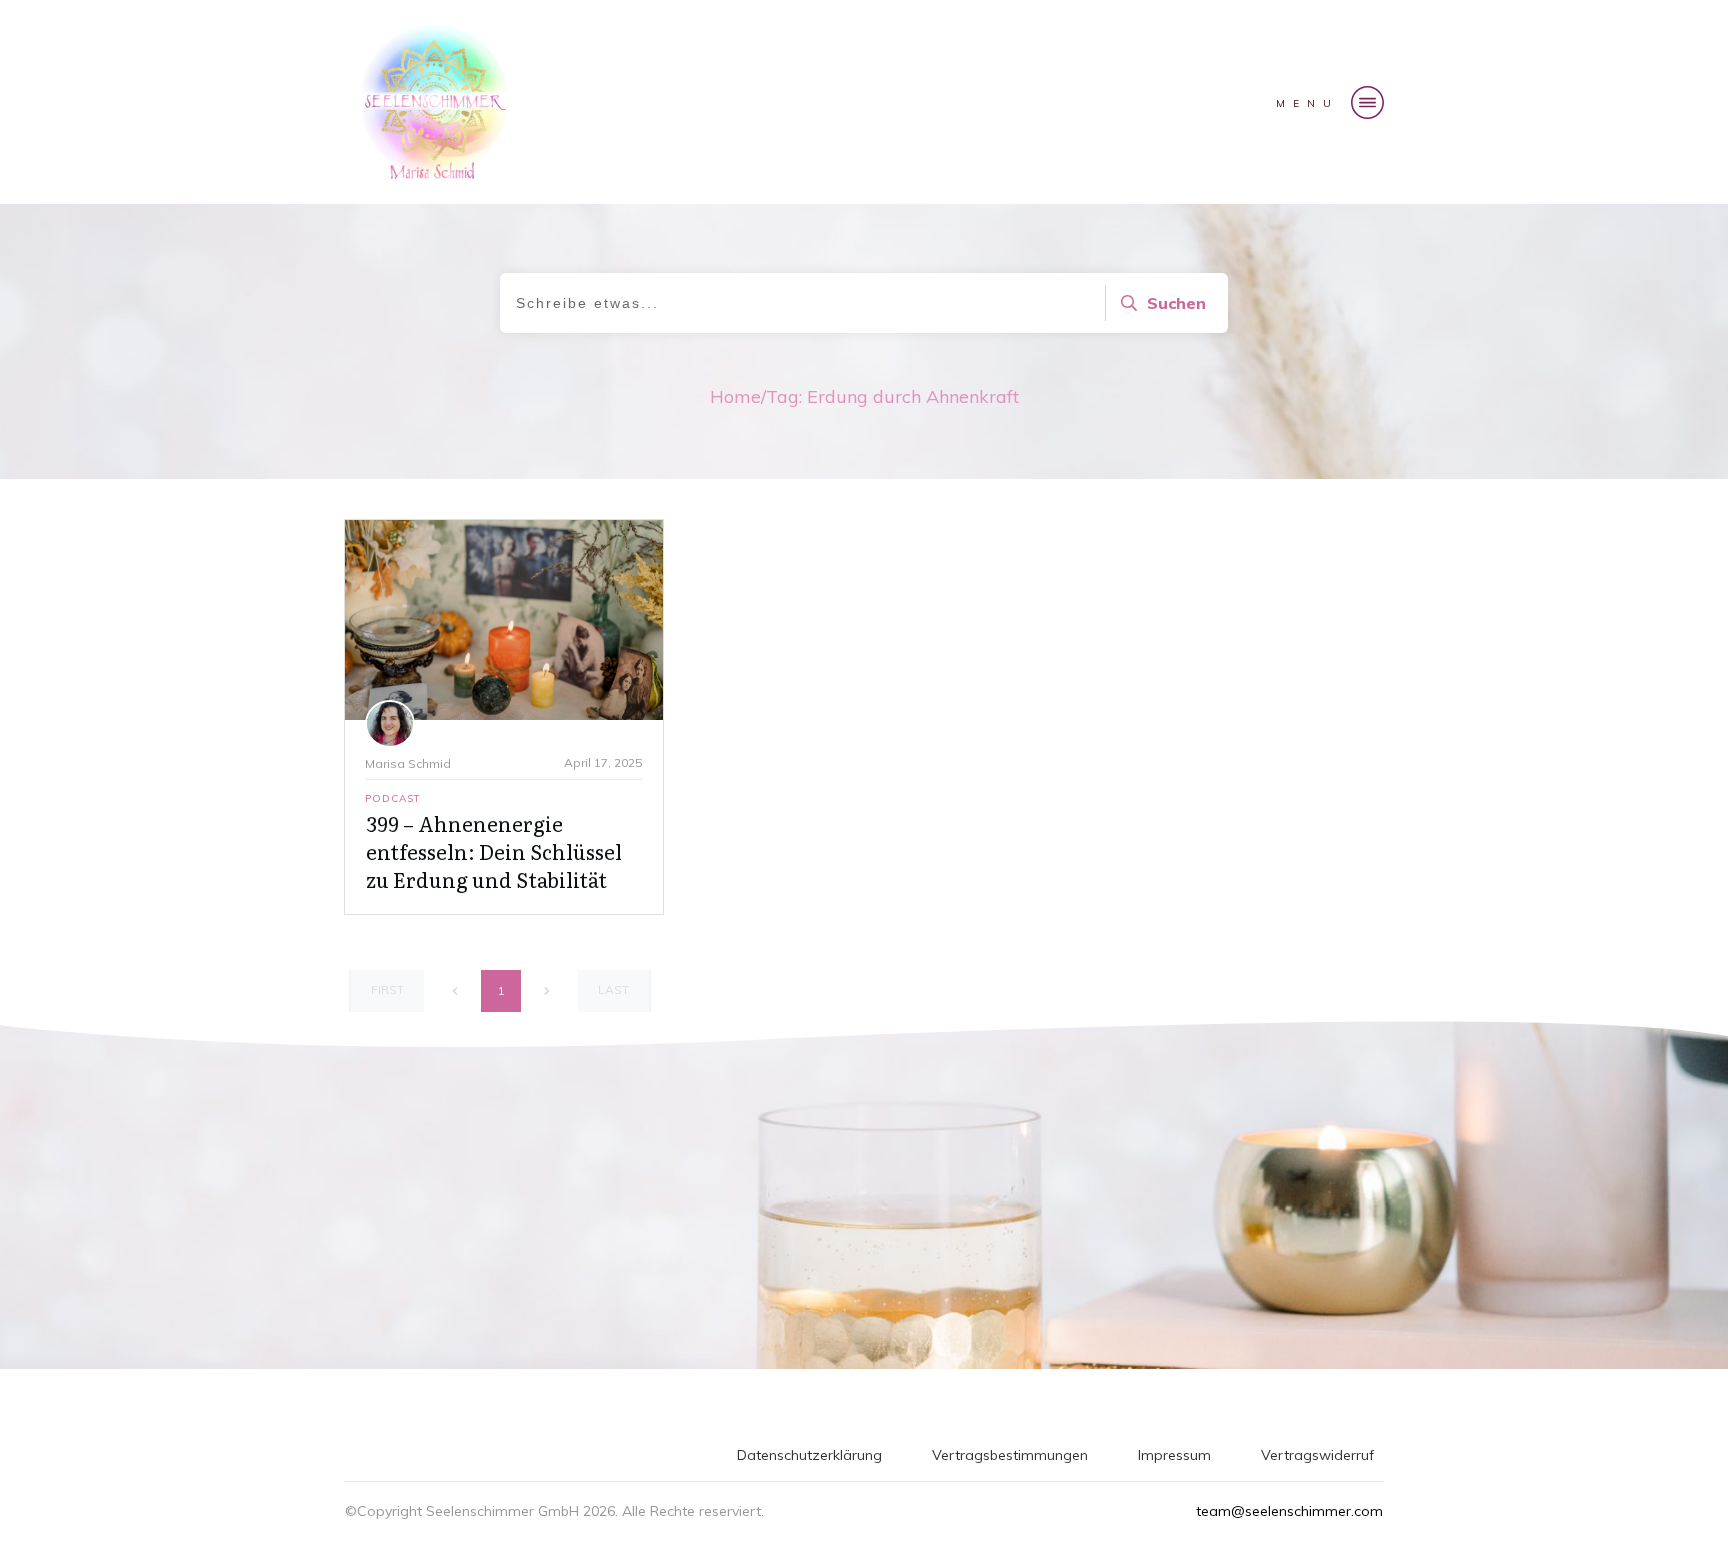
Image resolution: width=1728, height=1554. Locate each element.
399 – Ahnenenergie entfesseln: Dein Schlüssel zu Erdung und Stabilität (494, 851)
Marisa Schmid (408, 763)
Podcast (393, 798)
